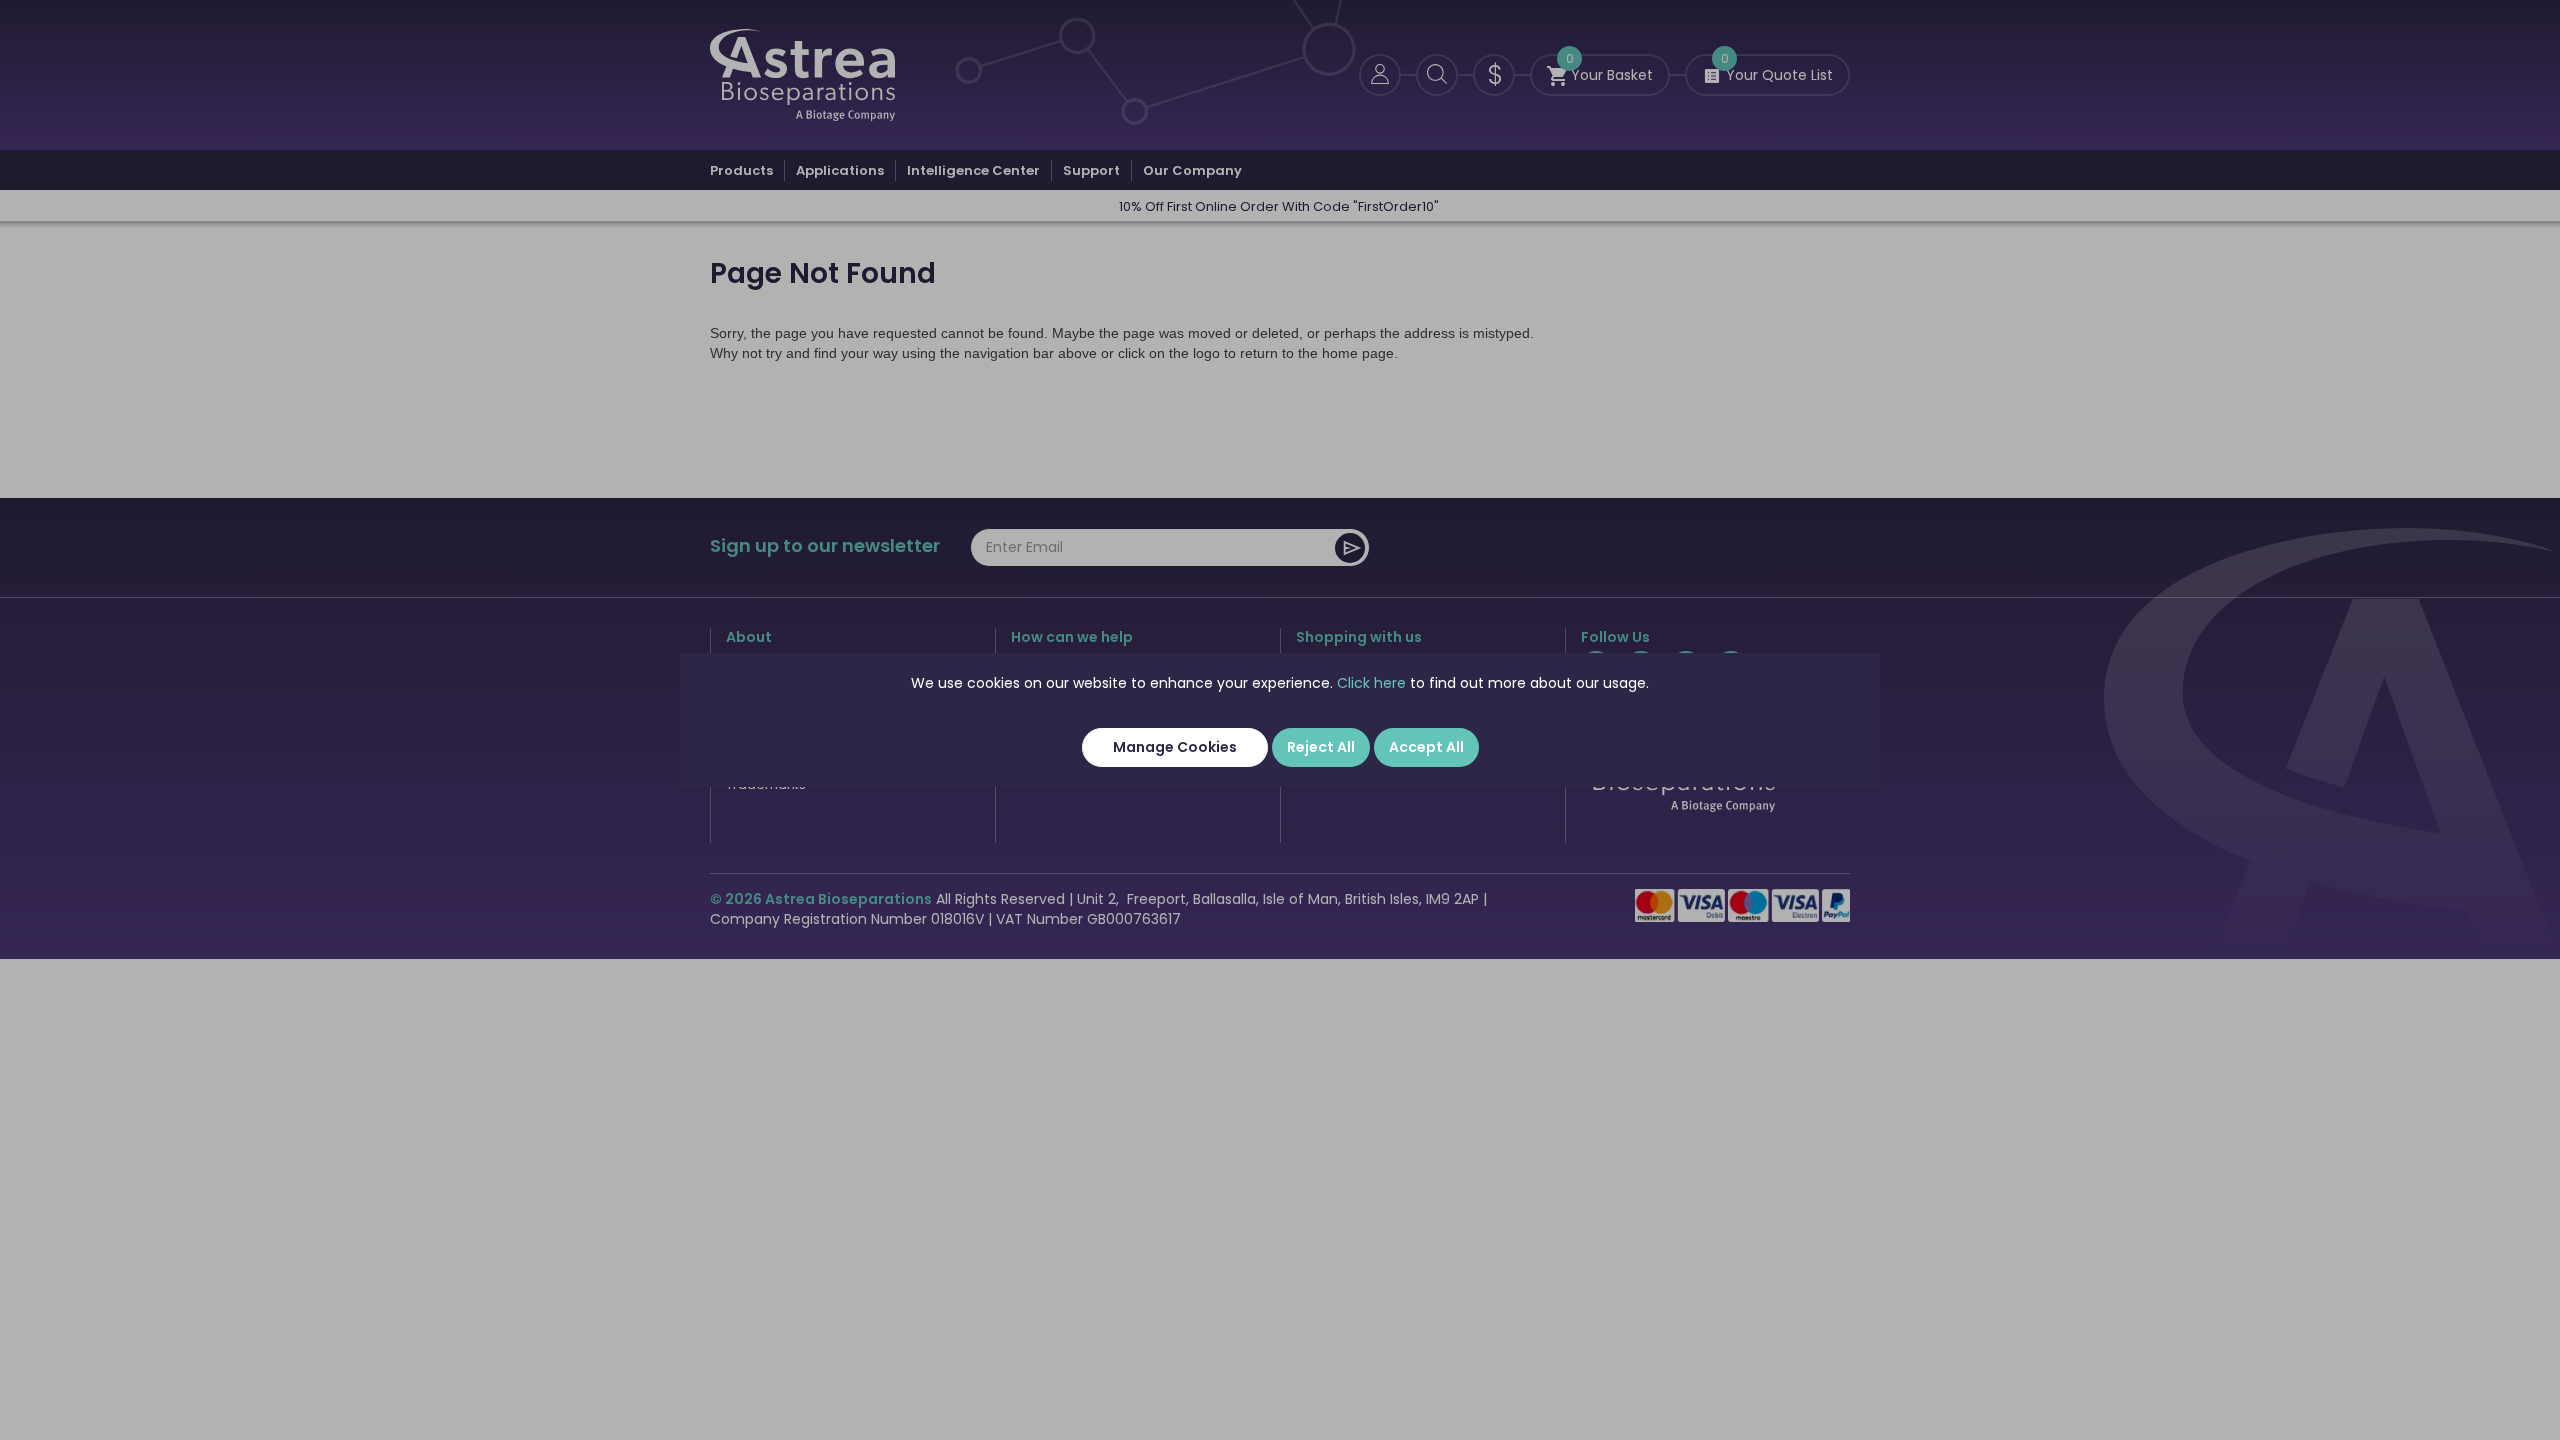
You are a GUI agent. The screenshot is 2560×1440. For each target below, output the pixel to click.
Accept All (1426, 747)
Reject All (1321, 747)
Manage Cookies (1175, 747)
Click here (1371, 683)
